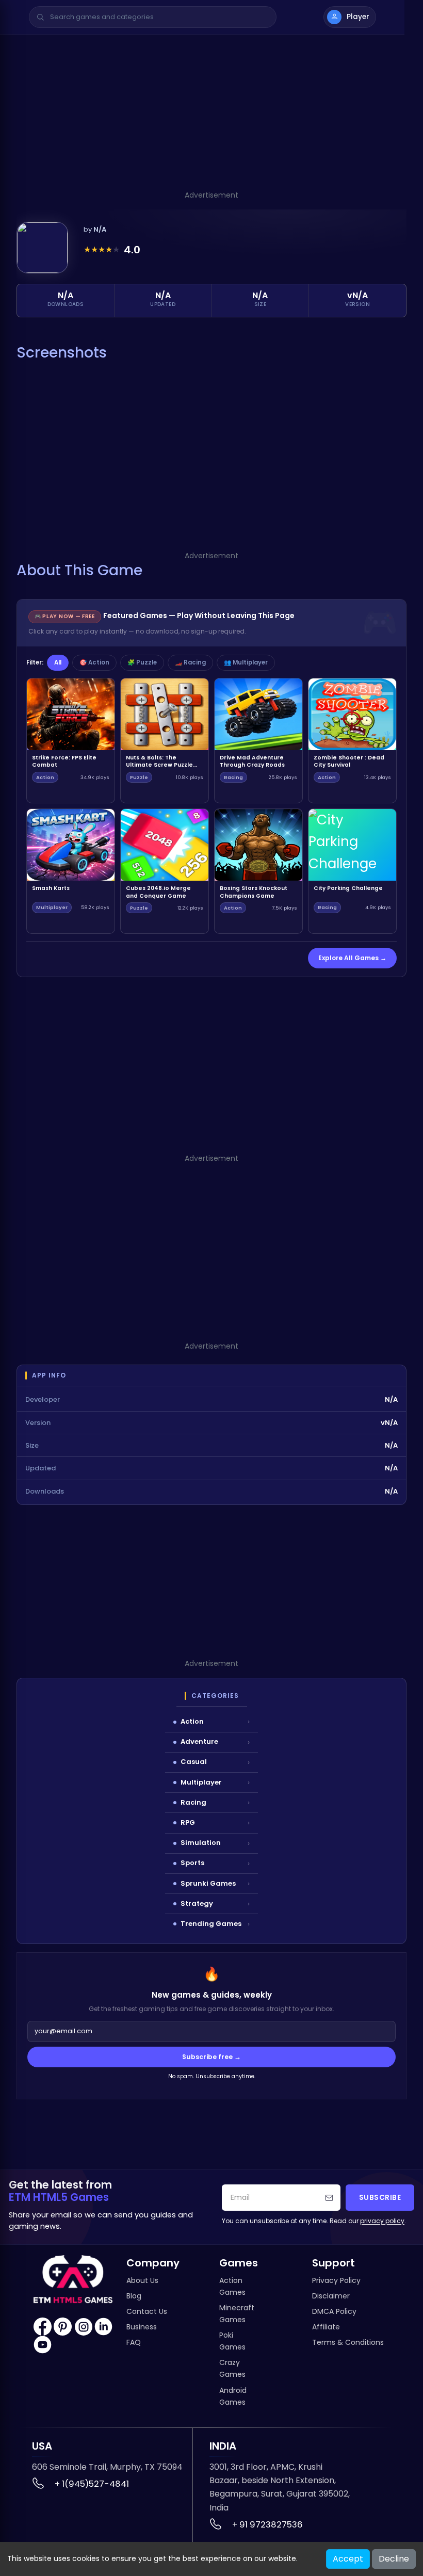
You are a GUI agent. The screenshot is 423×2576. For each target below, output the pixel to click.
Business (142, 2327)
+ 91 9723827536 (267, 2525)
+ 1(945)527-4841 (92, 2484)
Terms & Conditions (348, 2342)
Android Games (233, 2396)
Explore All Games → (352, 958)
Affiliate (326, 2327)
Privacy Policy (336, 2280)
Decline (394, 2559)
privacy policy (382, 2221)
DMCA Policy (334, 2311)
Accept (348, 2559)
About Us (142, 2280)
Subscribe (380, 2198)
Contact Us (147, 2311)
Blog (134, 2296)
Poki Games (232, 2341)
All (58, 662)
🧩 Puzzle (142, 662)
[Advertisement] (211, 117)
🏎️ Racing (190, 662)
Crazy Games (232, 2368)
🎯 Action (94, 662)
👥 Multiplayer (246, 662)
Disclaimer (331, 2296)
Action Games (232, 2286)
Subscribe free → (211, 2057)
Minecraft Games (237, 2314)
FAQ (134, 2342)
